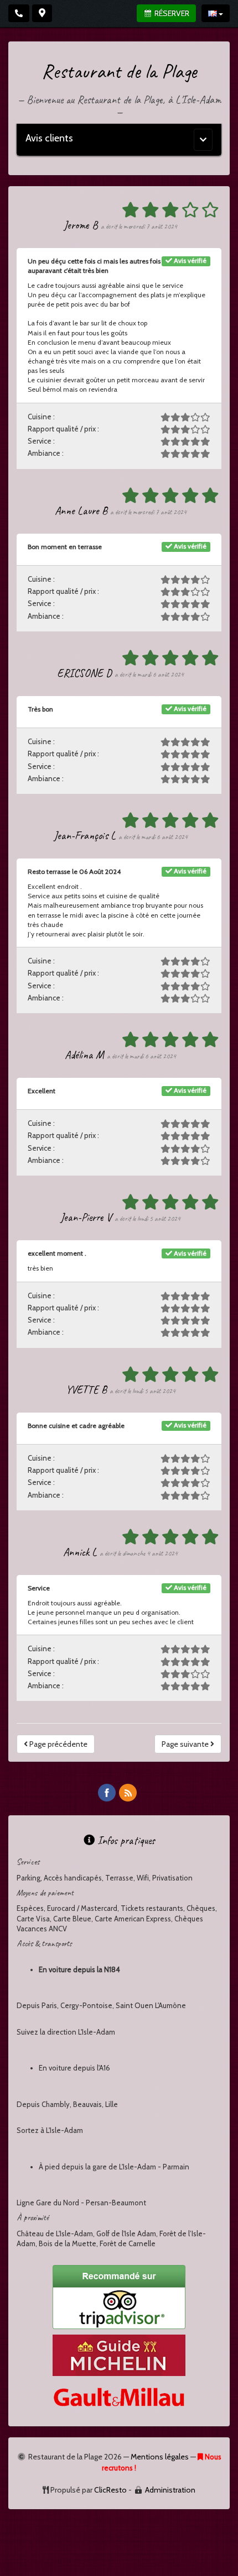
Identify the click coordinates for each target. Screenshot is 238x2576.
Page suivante (186, 1744)
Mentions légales (160, 2457)
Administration (170, 2490)
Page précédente (58, 1744)
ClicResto (110, 2490)
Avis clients (49, 138)
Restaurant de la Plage (119, 71)
